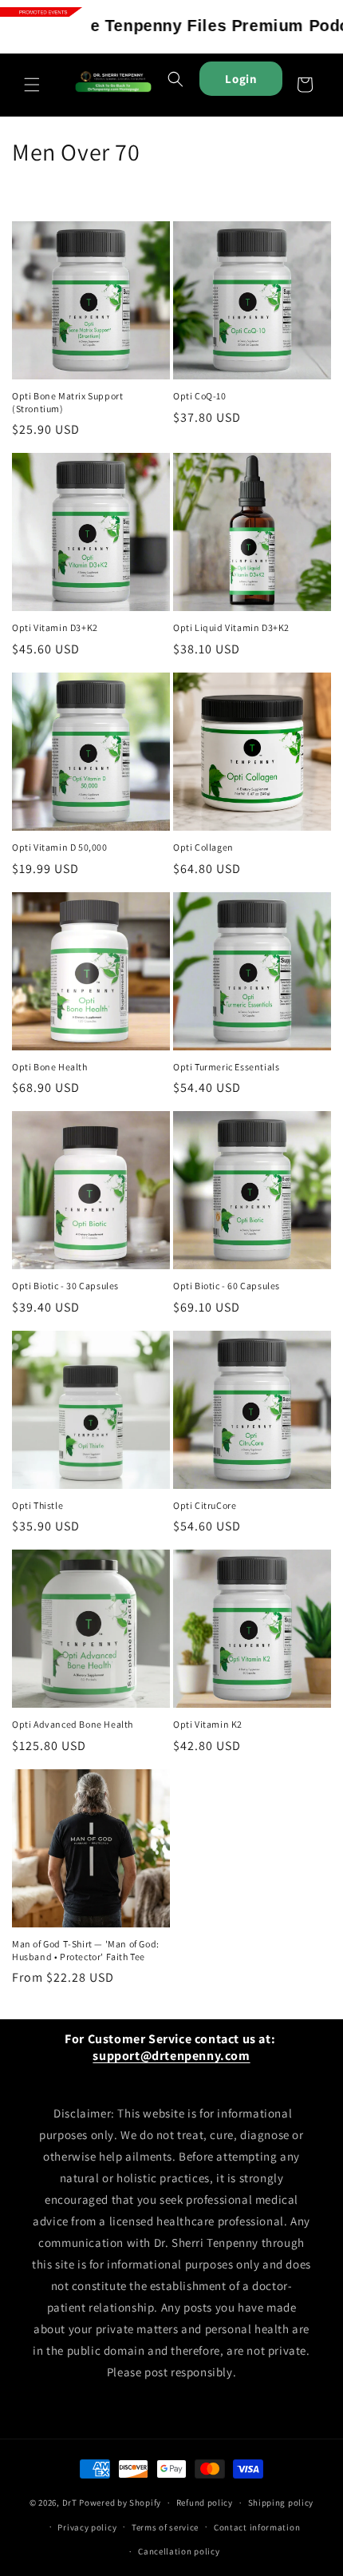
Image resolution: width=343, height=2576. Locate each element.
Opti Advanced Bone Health (73, 1724)
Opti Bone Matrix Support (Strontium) (67, 402)
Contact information (257, 2527)
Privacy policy (87, 2527)
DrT (70, 2503)
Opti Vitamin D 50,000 (60, 847)
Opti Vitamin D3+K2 (55, 627)
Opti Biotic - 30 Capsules (65, 1286)
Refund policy (205, 2503)
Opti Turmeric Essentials (226, 1067)
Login (241, 79)
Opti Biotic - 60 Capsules (227, 1286)
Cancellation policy (179, 2551)
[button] (32, 85)
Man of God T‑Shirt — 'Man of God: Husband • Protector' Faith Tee (86, 1950)
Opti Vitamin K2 (208, 1724)
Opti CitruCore (205, 1505)
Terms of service (165, 2527)
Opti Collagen (203, 847)
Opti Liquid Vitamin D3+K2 (231, 627)
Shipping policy (281, 2503)
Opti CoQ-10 (200, 396)
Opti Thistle (37, 1505)
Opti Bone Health (50, 1067)
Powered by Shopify (120, 2503)
